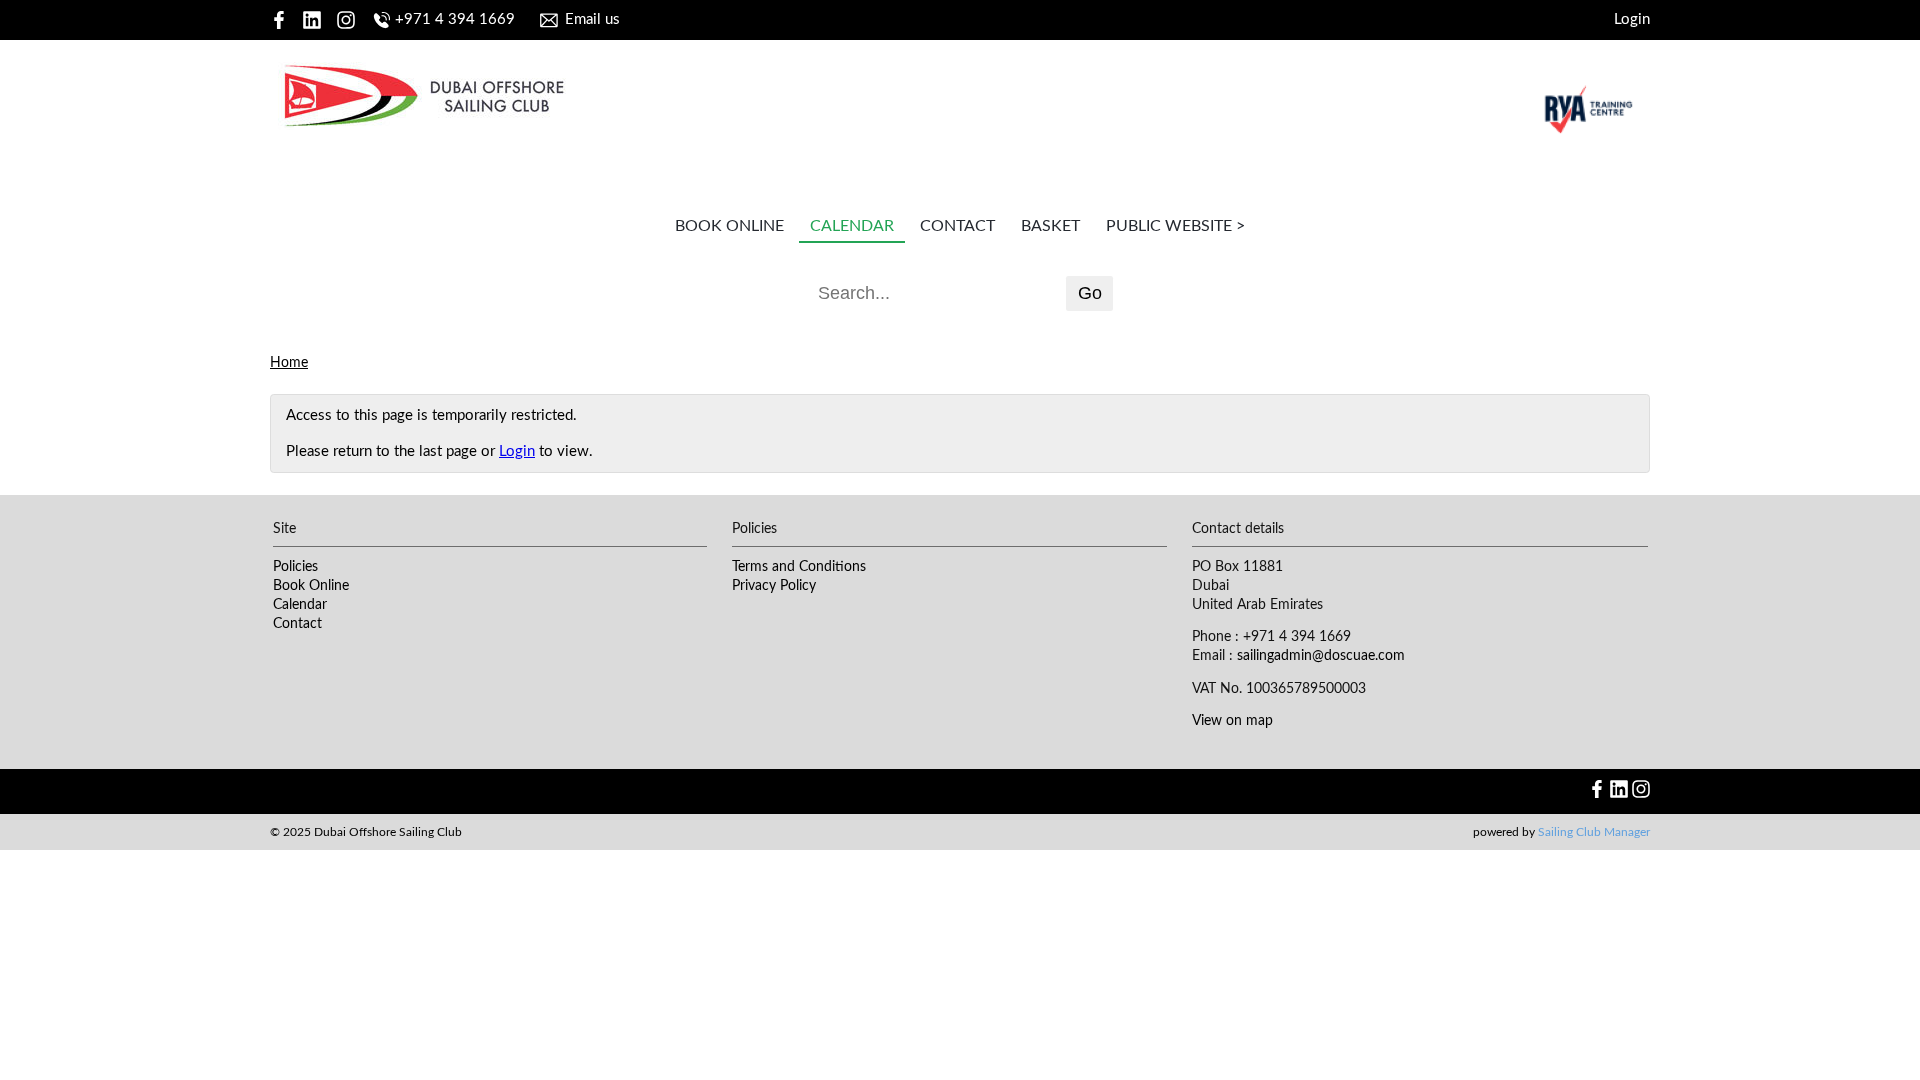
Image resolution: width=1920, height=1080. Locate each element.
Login (1632, 19)
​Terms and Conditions (799, 567)
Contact (957, 226)
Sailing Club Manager (1594, 832)
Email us (592, 19)
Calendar (852, 226)
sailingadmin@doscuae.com (1321, 656)
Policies (295, 567)
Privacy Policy (774, 586)
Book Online (729, 226)
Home (289, 363)
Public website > (1175, 226)
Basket (1050, 226)
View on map (1232, 721)
